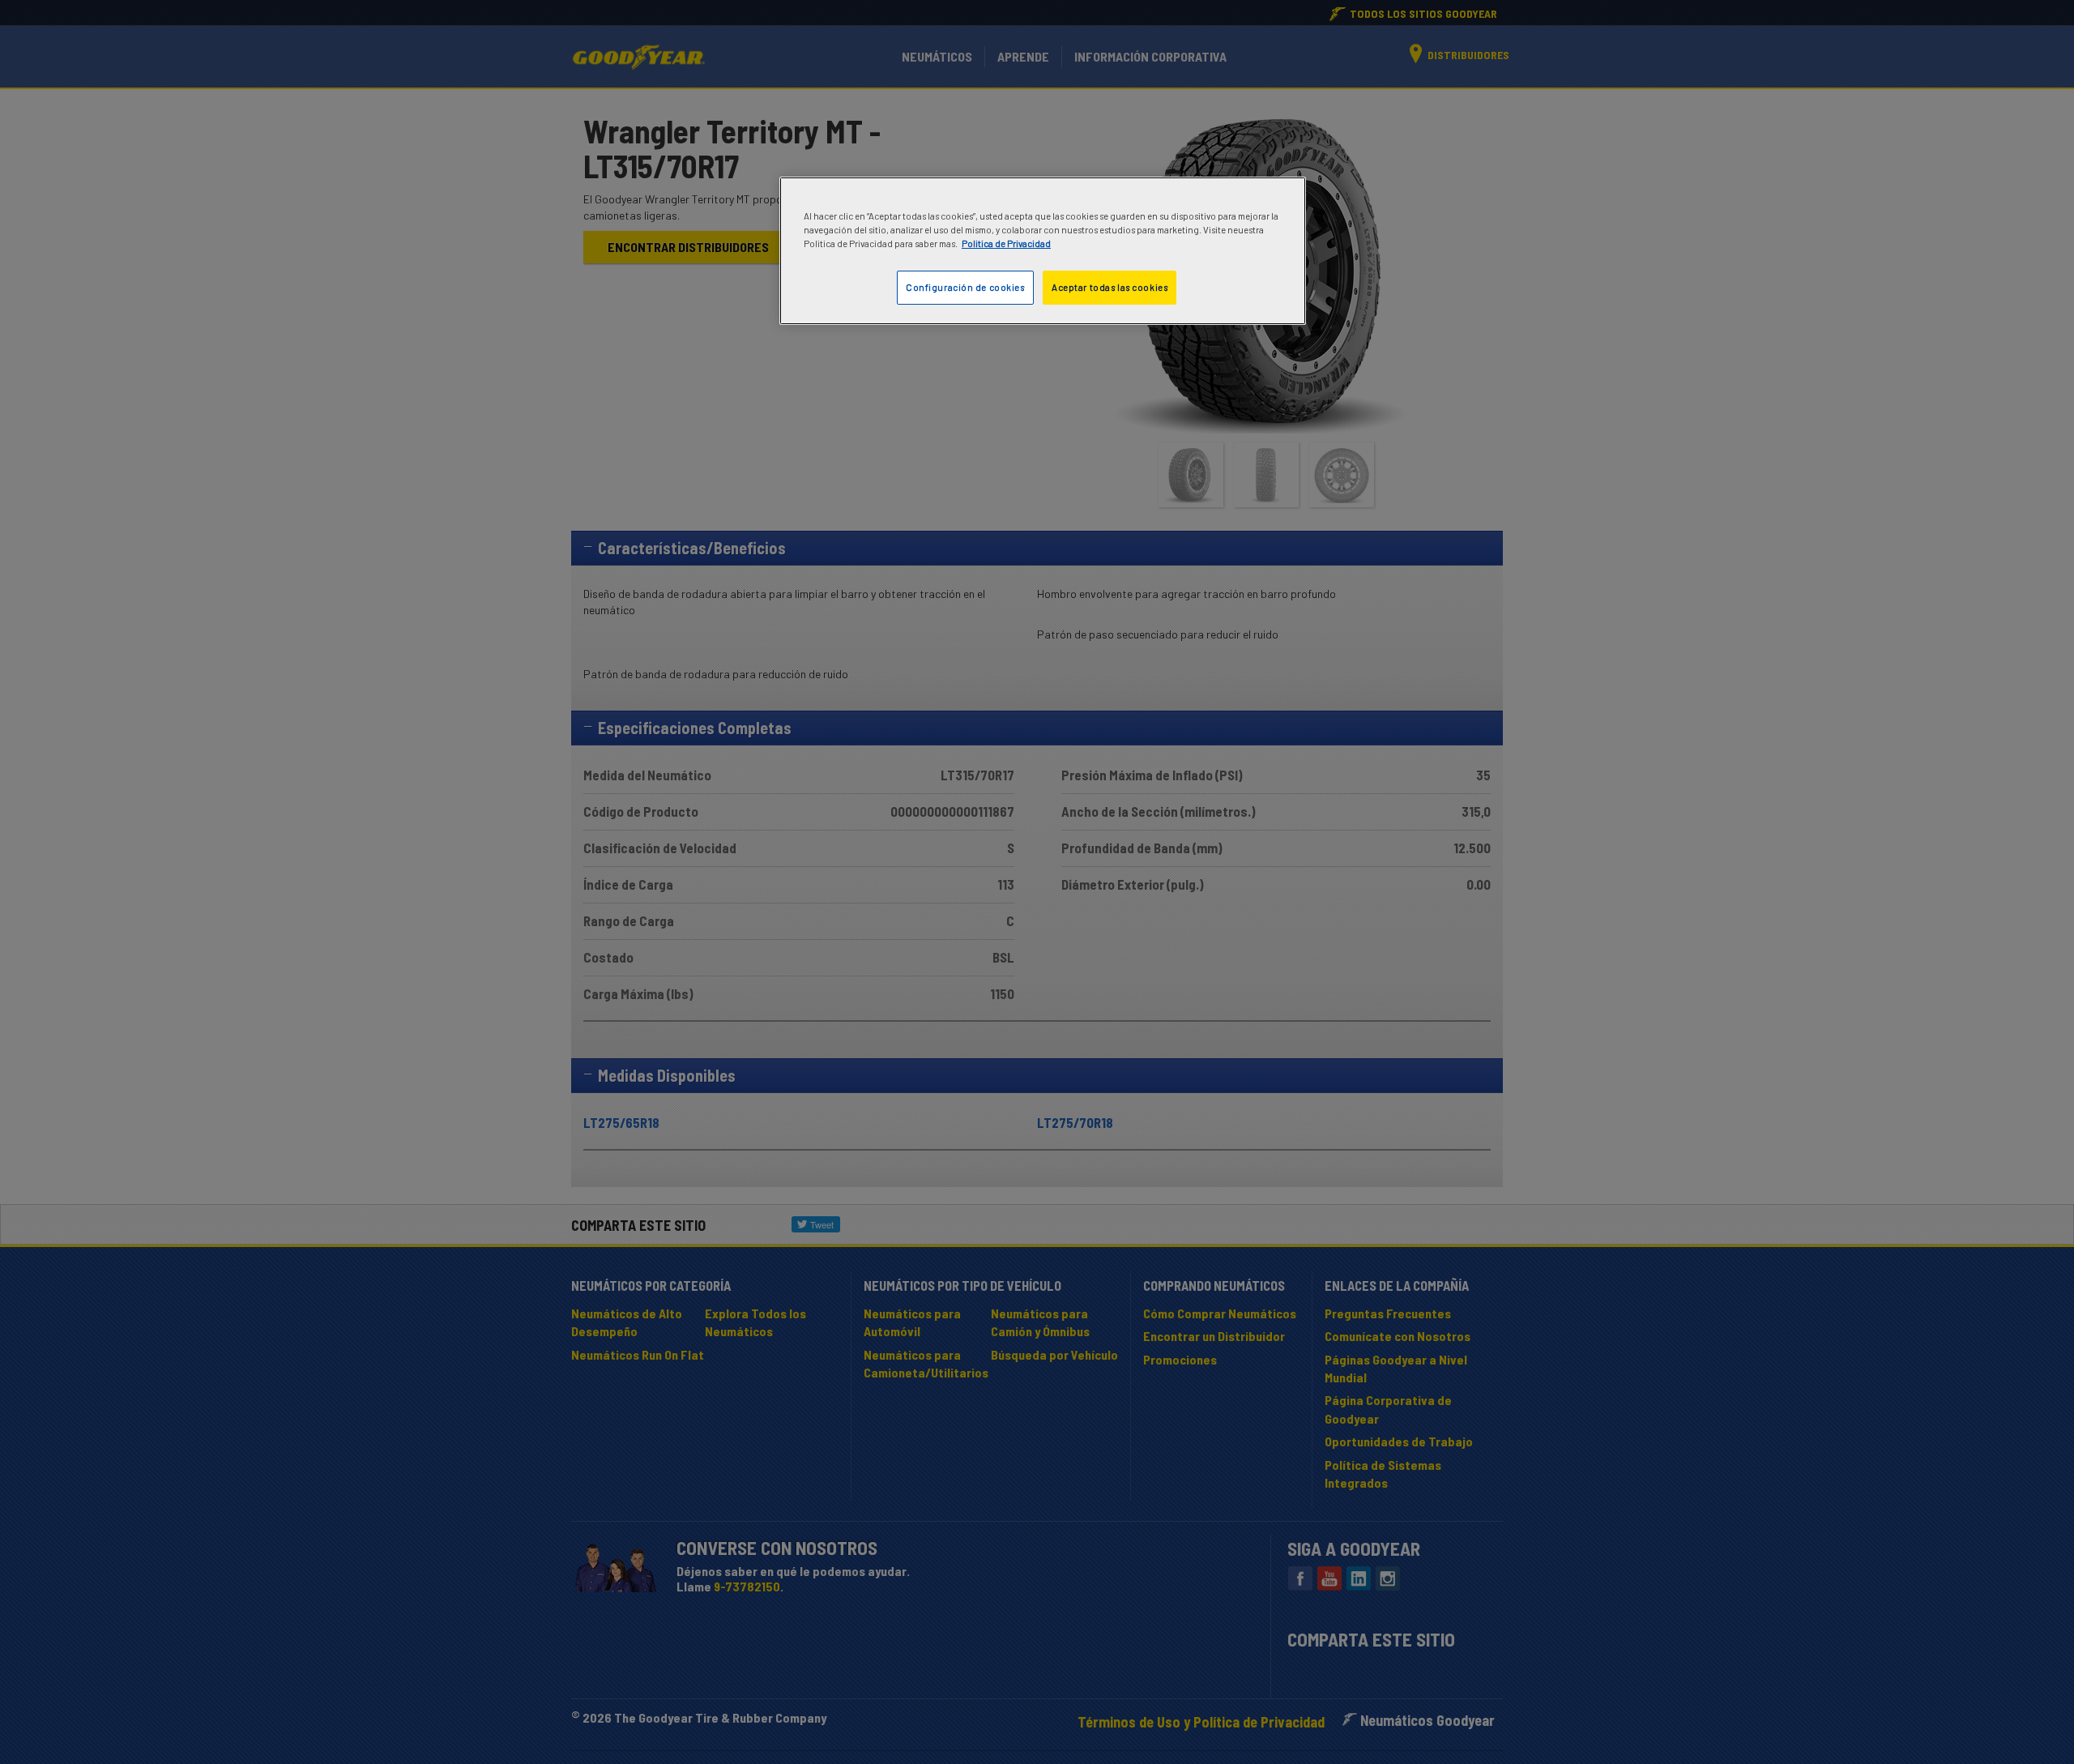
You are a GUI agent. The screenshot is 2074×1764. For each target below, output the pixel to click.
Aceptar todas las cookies (1110, 287)
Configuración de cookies (965, 287)
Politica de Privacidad (1006, 243)
